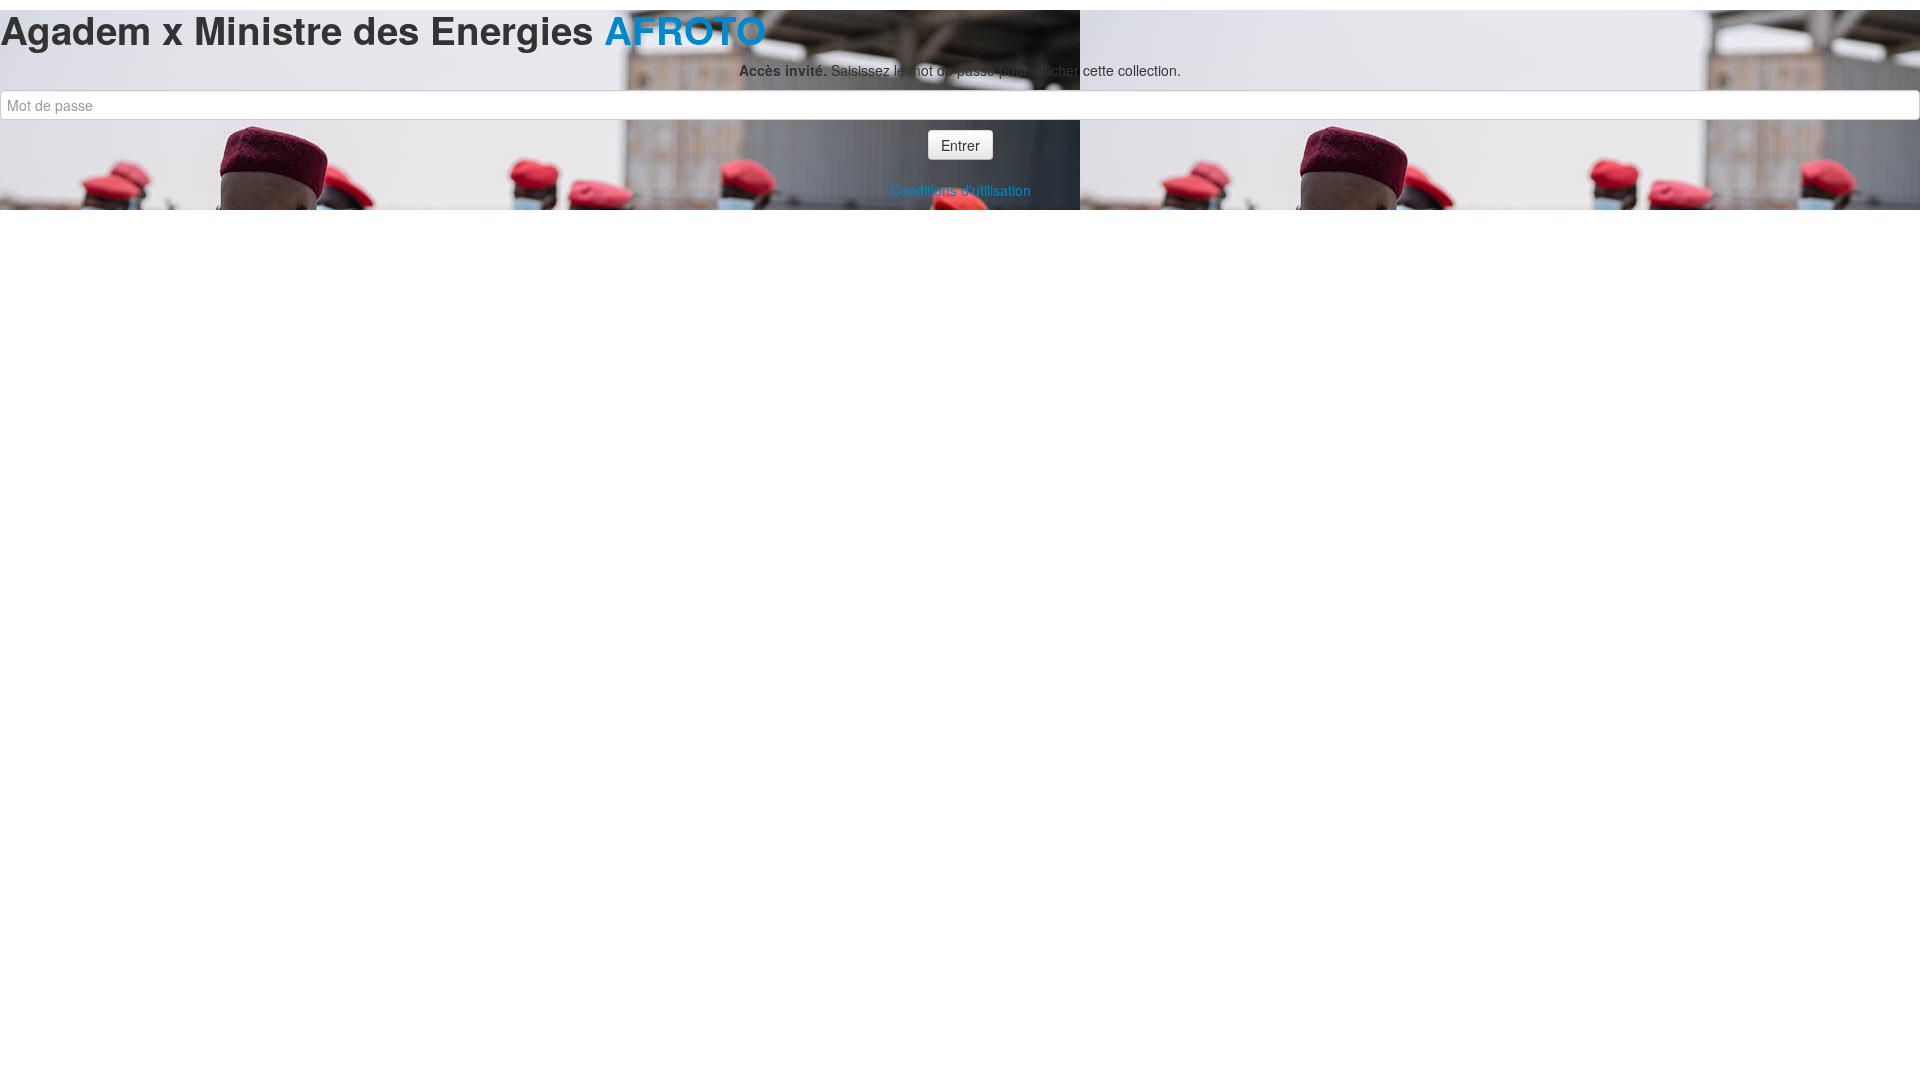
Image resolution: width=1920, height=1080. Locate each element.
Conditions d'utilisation (960, 190)
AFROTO (685, 29)
